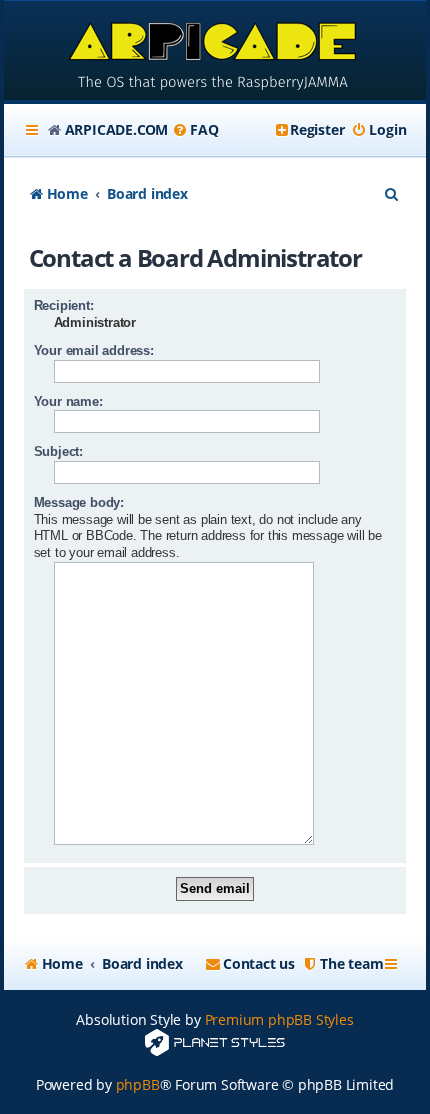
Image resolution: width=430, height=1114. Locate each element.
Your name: (68, 401)
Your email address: (94, 350)
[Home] (215, 52)
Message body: (79, 502)
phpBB (138, 1084)
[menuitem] (195, 130)
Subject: (58, 451)
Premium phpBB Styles (279, 1019)
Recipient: (64, 305)
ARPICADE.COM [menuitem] (117, 129)
